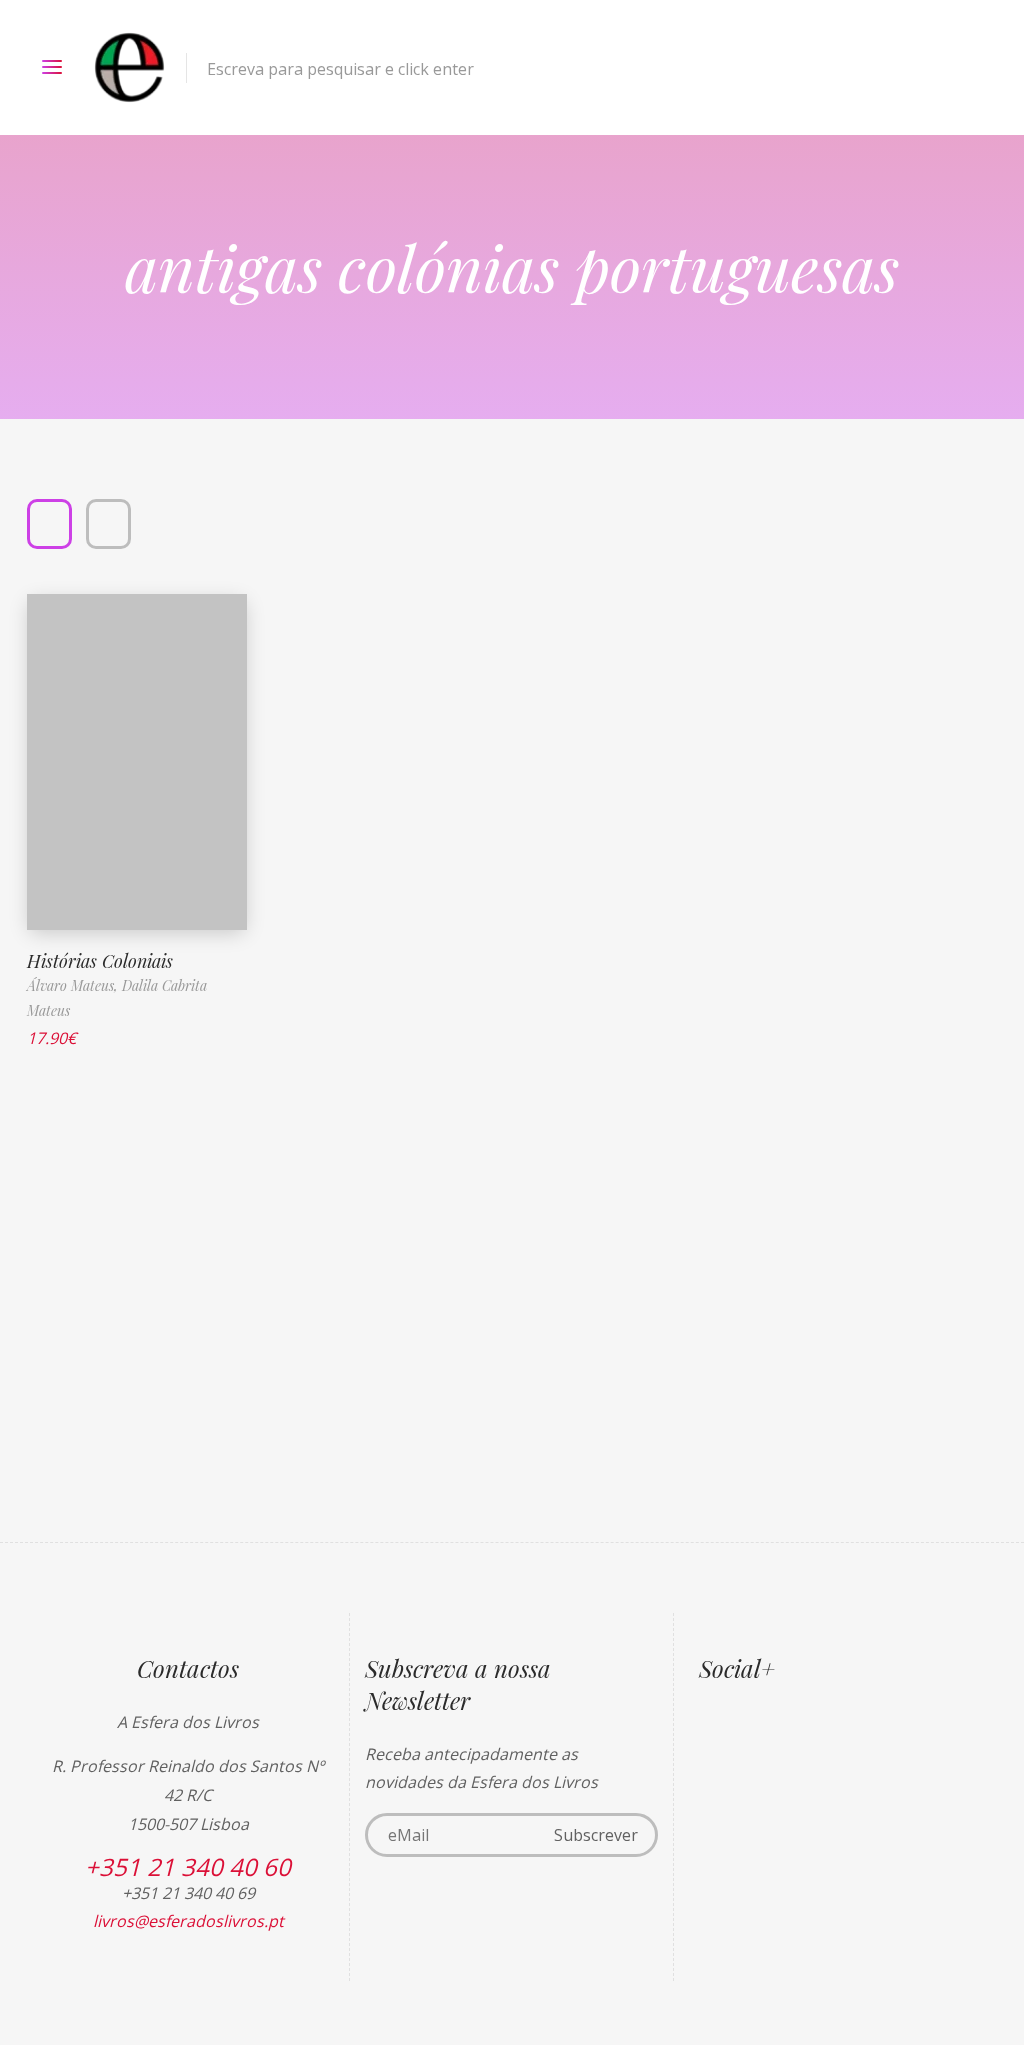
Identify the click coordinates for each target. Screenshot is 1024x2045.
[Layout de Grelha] (49, 524)
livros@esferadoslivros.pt (188, 1921)
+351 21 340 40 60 (188, 1866)
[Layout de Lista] (108, 524)
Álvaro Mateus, (74, 985)
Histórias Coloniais (100, 961)
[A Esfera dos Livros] (129, 67)
